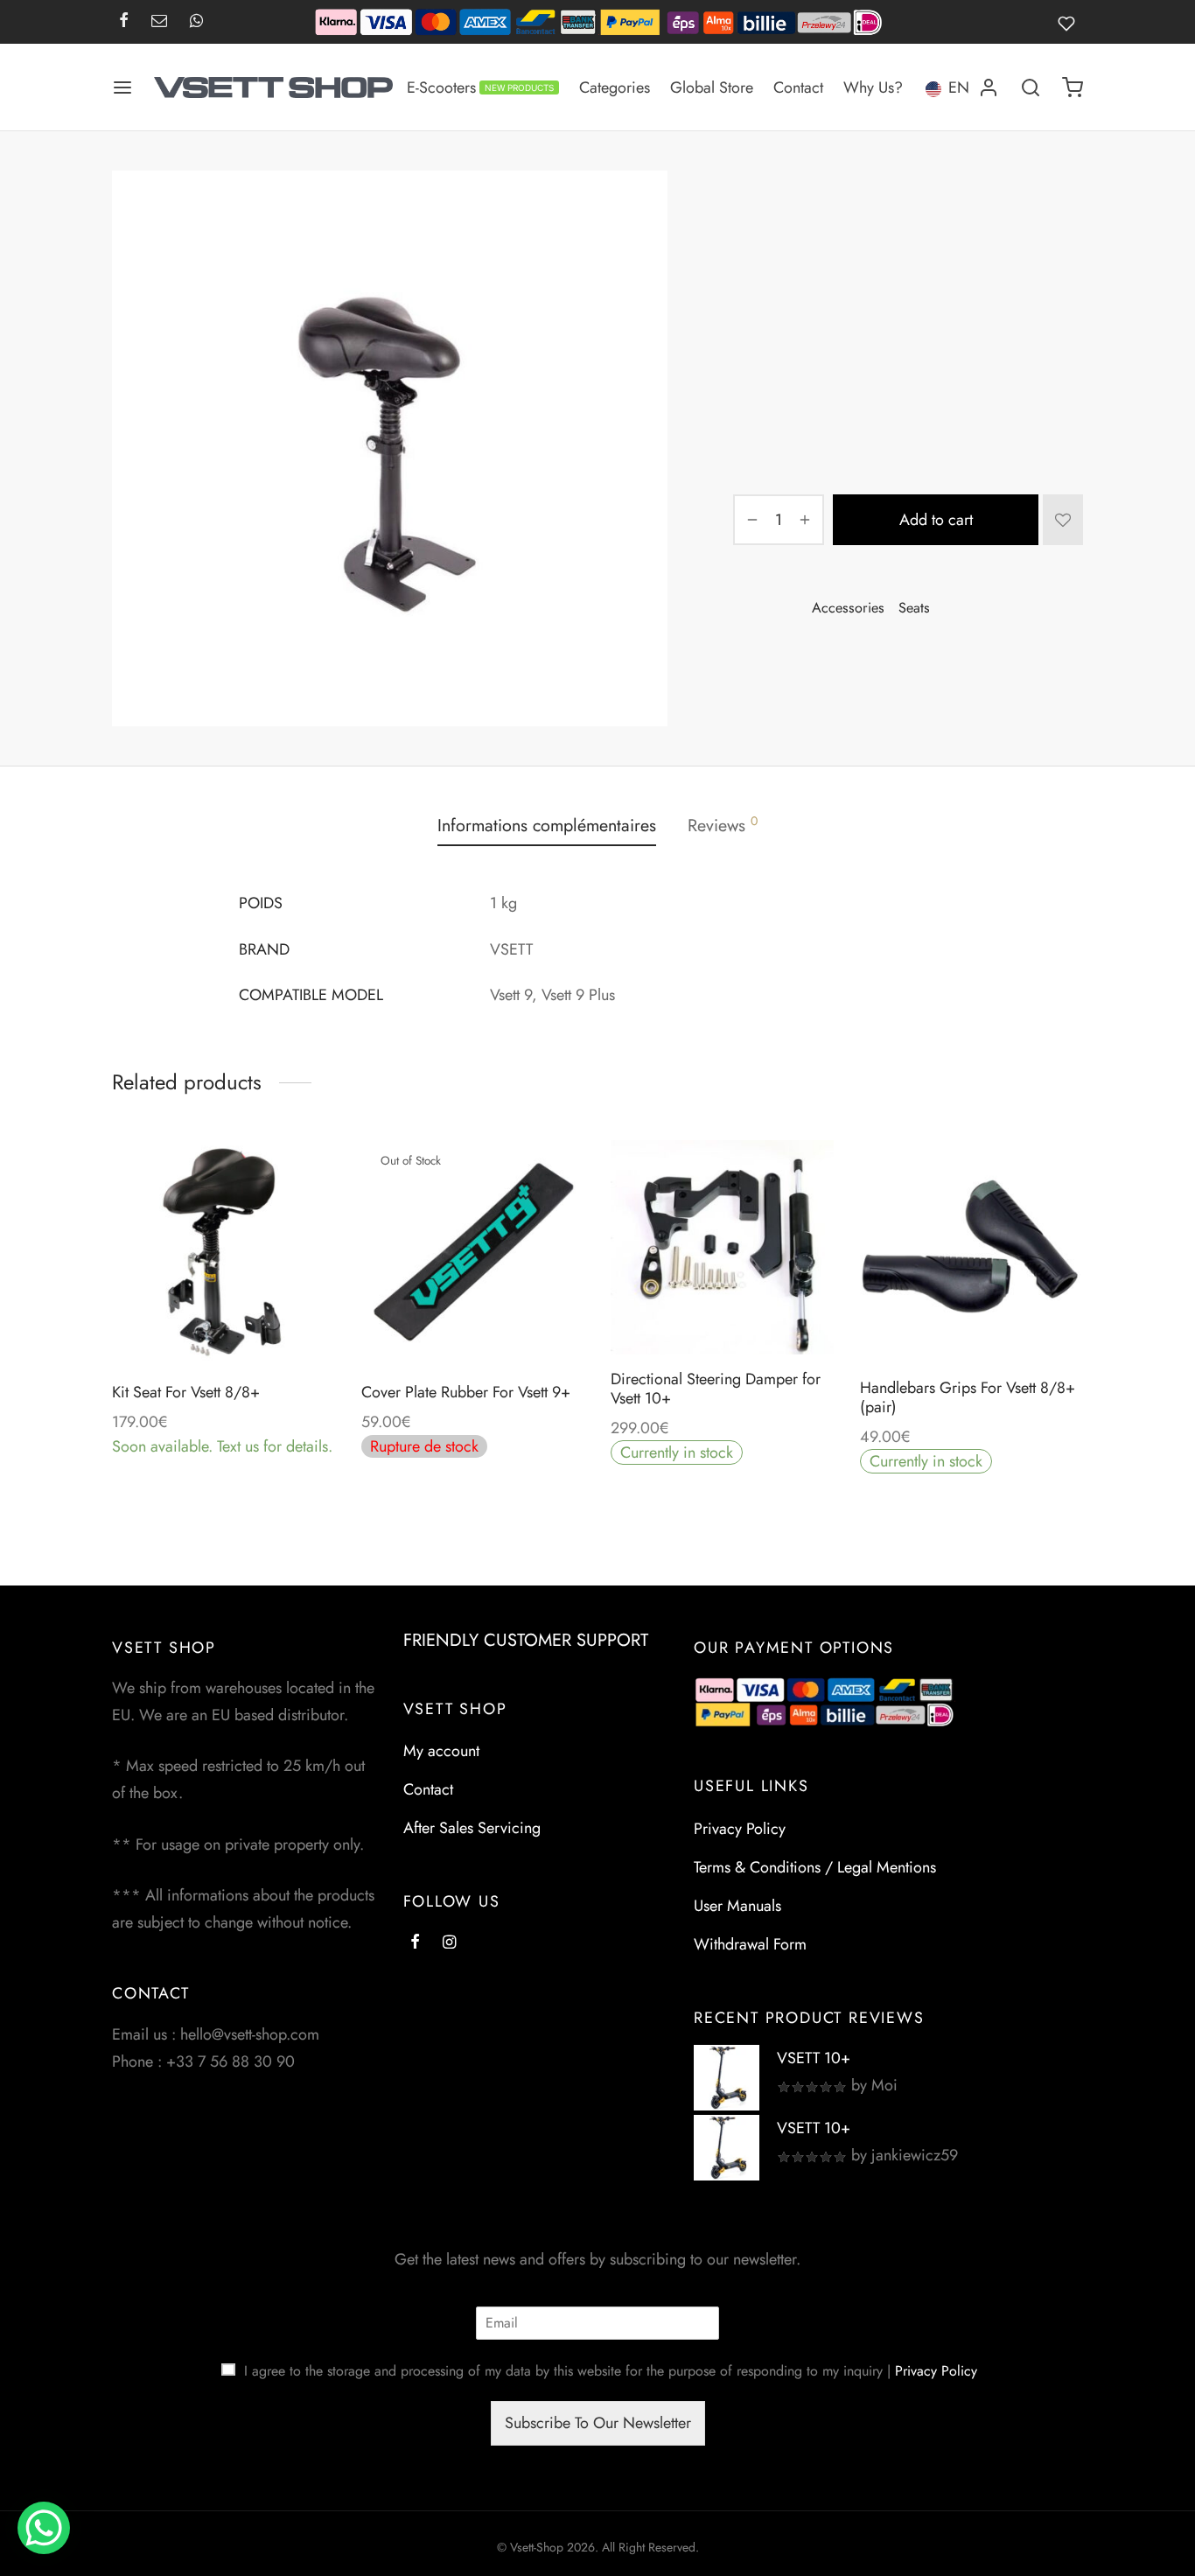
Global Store (712, 87)
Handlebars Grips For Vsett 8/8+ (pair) (968, 1397)
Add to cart (936, 520)
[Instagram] (449, 1943)
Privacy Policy (740, 1829)
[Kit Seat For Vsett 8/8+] (224, 1252)
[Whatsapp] (196, 22)
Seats (878, 206)
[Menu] (122, 87)
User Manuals (737, 1906)
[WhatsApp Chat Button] (44, 2528)
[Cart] (1073, 87)
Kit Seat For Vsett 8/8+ (186, 1392)
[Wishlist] (1070, 22)
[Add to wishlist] (1063, 520)
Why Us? (873, 87)
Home (749, 206)
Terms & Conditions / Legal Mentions (815, 1867)
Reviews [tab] (723, 825)
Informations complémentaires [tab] (547, 825)
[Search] (1031, 87)
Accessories (814, 206)
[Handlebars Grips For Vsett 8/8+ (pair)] (971, 1252)
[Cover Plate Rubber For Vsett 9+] (473, 1252)
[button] (223, 1322)
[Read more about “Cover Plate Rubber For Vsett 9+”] (472, 1322)
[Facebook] (124, 22)
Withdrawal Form (750, 1944)
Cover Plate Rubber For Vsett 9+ (466, 1392)
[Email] (159, 22)
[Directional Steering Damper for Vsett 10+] (722, 1247)
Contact (798, 87)
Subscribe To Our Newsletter (598, 2423)
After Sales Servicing (472, 1828)
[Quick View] (263, 1322)
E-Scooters (480, 87)
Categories (615, 87)
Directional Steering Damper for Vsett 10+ (716, 1389)
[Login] (989, 87)
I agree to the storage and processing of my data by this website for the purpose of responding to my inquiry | (611, 2371)
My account (441, 1751)
